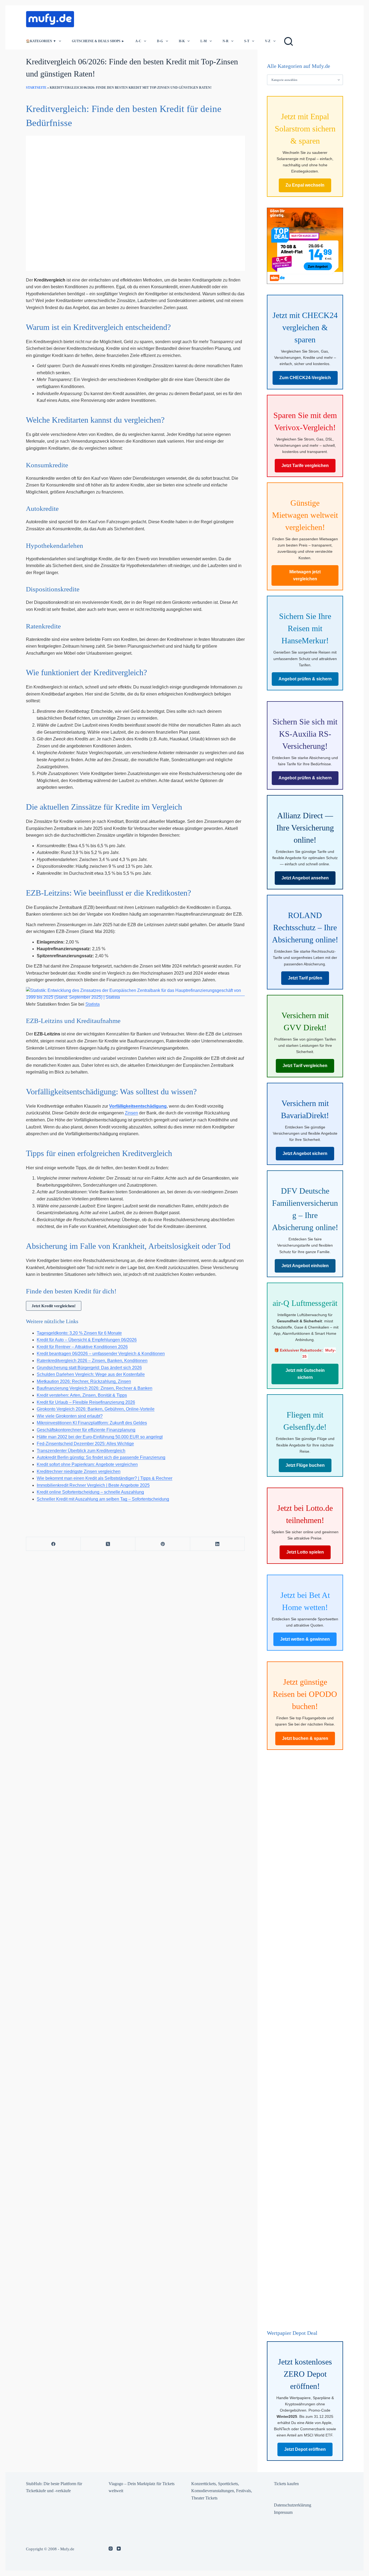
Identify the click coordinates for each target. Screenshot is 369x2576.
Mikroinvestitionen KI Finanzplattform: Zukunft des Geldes (92, 1423)
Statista (93, 1004)
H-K (182, 41)
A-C (138, 41)
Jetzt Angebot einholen (305, 1266)
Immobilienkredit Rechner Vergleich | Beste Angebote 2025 (93, 1485)
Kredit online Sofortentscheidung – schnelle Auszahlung (90, 1492)
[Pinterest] (163, 1544)
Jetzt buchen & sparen (305, 1738)
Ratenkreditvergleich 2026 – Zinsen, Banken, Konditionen (92, 1361)
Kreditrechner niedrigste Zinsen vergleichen (79, 1471)
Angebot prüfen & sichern (305, 679)
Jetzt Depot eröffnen (305, 2449)
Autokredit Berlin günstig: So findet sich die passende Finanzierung (101, 1457)
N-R (226, 41)
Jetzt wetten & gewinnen (305, 1639)
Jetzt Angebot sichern (305, 1153)
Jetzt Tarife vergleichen (305, 466)
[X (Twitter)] (108, 1544)
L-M (204, 41)
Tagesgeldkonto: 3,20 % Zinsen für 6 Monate (79, 1333)
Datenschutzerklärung (293, 2505)
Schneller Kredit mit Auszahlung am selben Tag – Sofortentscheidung (103, 1499)
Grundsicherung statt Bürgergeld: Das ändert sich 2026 (89, 1368)
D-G (160, 41)
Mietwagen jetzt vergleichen (305, 575)
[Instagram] (111, 2549)
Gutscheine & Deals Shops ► (98, 41)
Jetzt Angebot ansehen (305, 878)
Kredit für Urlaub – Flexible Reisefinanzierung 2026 (86, 1402)
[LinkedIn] (217, 1544)
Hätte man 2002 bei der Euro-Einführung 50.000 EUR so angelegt (100, 1437)
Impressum (283, 2512)
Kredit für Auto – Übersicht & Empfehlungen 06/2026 (87, 1340)
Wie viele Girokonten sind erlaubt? (70, 1416)
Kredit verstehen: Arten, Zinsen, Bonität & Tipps (82, 1395)
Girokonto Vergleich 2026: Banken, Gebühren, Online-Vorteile (96, 1409)
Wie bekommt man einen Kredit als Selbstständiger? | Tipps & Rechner (105, 1478)
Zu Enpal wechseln (305, 185)
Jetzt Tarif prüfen (305, 978)
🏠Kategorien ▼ (41, 41)
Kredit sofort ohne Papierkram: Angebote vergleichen (87, 1464)
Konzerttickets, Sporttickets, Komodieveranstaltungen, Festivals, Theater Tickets (222, 2491)
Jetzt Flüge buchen (305, 1465)
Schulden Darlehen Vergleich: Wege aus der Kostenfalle (91, 1374)
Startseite (36, 88)
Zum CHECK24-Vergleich (305, 378)
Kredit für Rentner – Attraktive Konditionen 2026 (82, 1347)
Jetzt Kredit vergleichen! (54, 1306)
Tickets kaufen (286, 2484)
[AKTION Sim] (305, 245)
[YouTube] (119, 2549)
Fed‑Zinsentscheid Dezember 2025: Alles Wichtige (85, 1444)
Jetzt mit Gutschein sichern (305, 1374)
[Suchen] (289, 41)
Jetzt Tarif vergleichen (305, 1066)
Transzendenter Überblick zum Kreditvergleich (81, 1451)
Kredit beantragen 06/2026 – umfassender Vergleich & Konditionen (101, 1354)
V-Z (268, 41)
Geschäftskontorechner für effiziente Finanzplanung (86, 1430)
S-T (247, 41)
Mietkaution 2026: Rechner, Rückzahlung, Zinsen (84, 1381)
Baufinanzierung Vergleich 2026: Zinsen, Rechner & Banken (95, 1388)
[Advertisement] (178, 18)
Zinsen (131, 1113)
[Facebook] (53, 1544)
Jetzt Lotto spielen (305, 1552)
